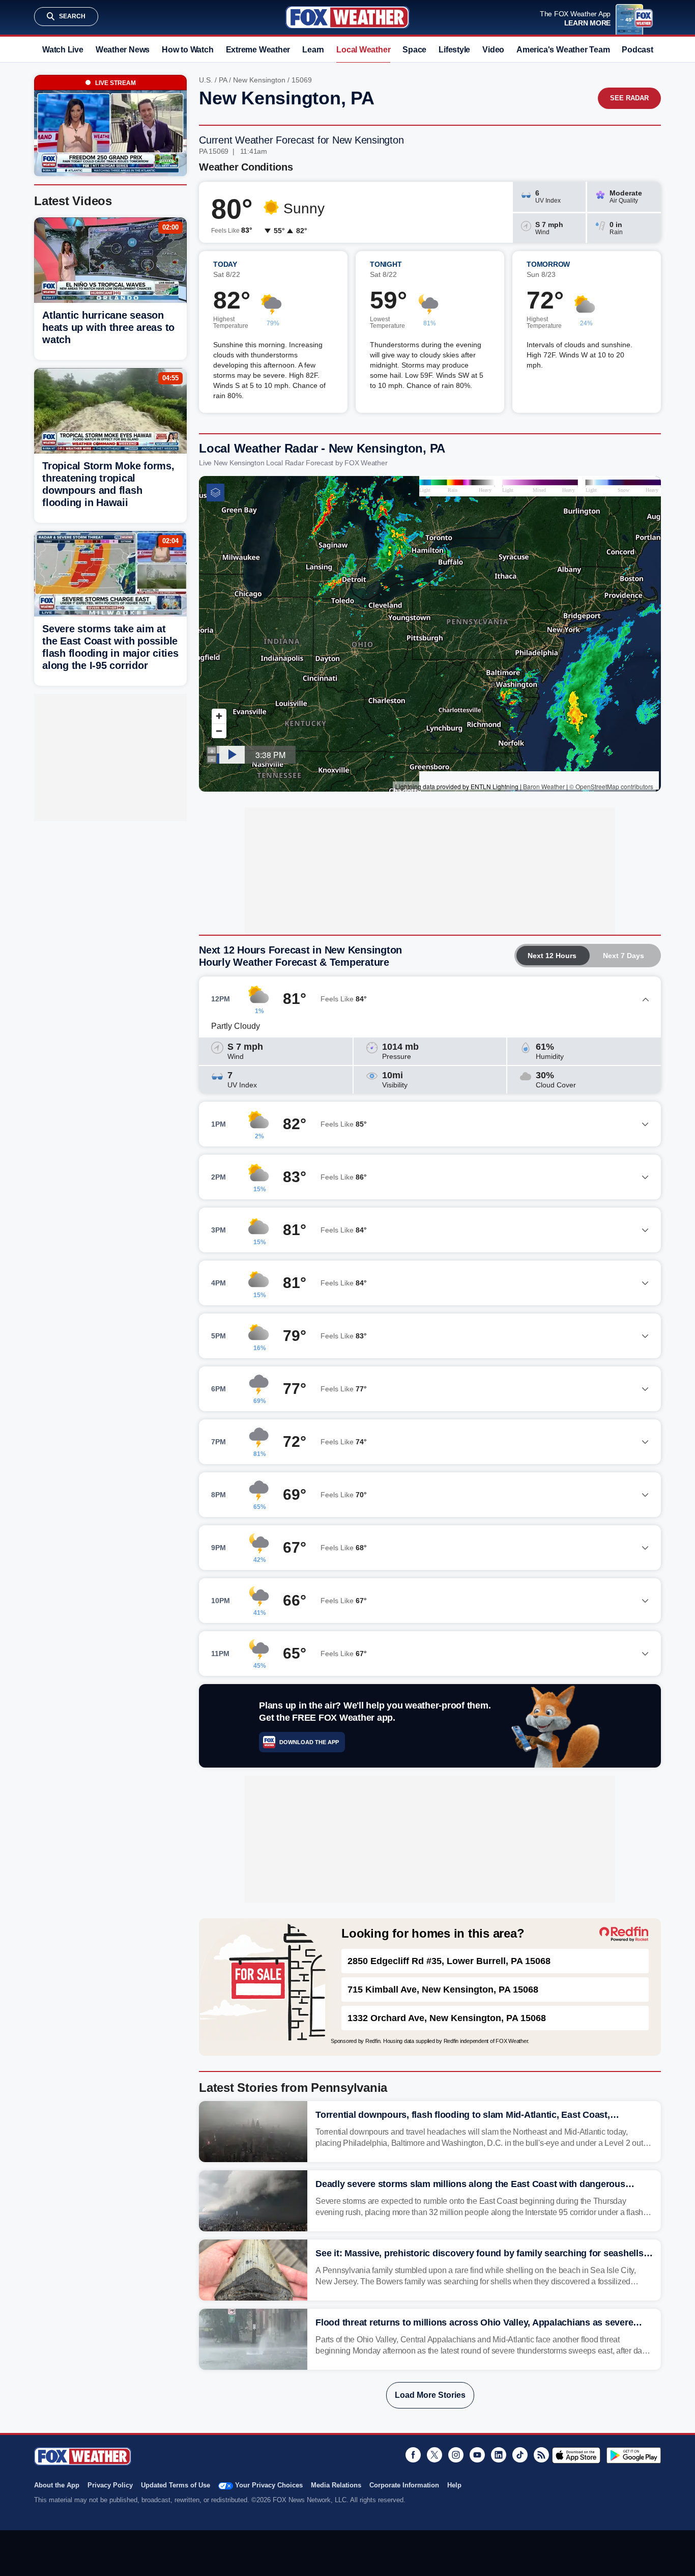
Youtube (477, 2455)
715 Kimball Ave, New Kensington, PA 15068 (443, 1990)
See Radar (629, 98)
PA (223, 80)
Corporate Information (404, 2485)
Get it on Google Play (634, 2455)
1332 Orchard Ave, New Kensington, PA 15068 (447, 2018)
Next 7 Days (624, 956)
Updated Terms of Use (176, 2485)
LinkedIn (499, 2455)
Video (493, 50)
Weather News (123, 50)
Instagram (456, 2455)
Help (454, 2485)
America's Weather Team (563, 50)
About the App (57, 2485)
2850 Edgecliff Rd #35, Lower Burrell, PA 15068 (449, 1961)
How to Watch (187, 50)
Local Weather (363, 50)
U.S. (206, 80)
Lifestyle (454, 50)
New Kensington (259, 80)
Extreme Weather (258, 50)
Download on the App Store (576, 2455)
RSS (541, 2455)
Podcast (637, 50)
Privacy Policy (110, 2485)
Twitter (435, 2455)
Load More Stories (430, 2395)
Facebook (413, 2455)
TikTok (520, 2455)
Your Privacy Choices (269, 2485)
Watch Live (63, 50)
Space (414, 50)
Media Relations (336, 2485)
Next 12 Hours (552, 956)
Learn (313, 50)
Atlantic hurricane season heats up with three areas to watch (108, 327)
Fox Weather (347, 17)
